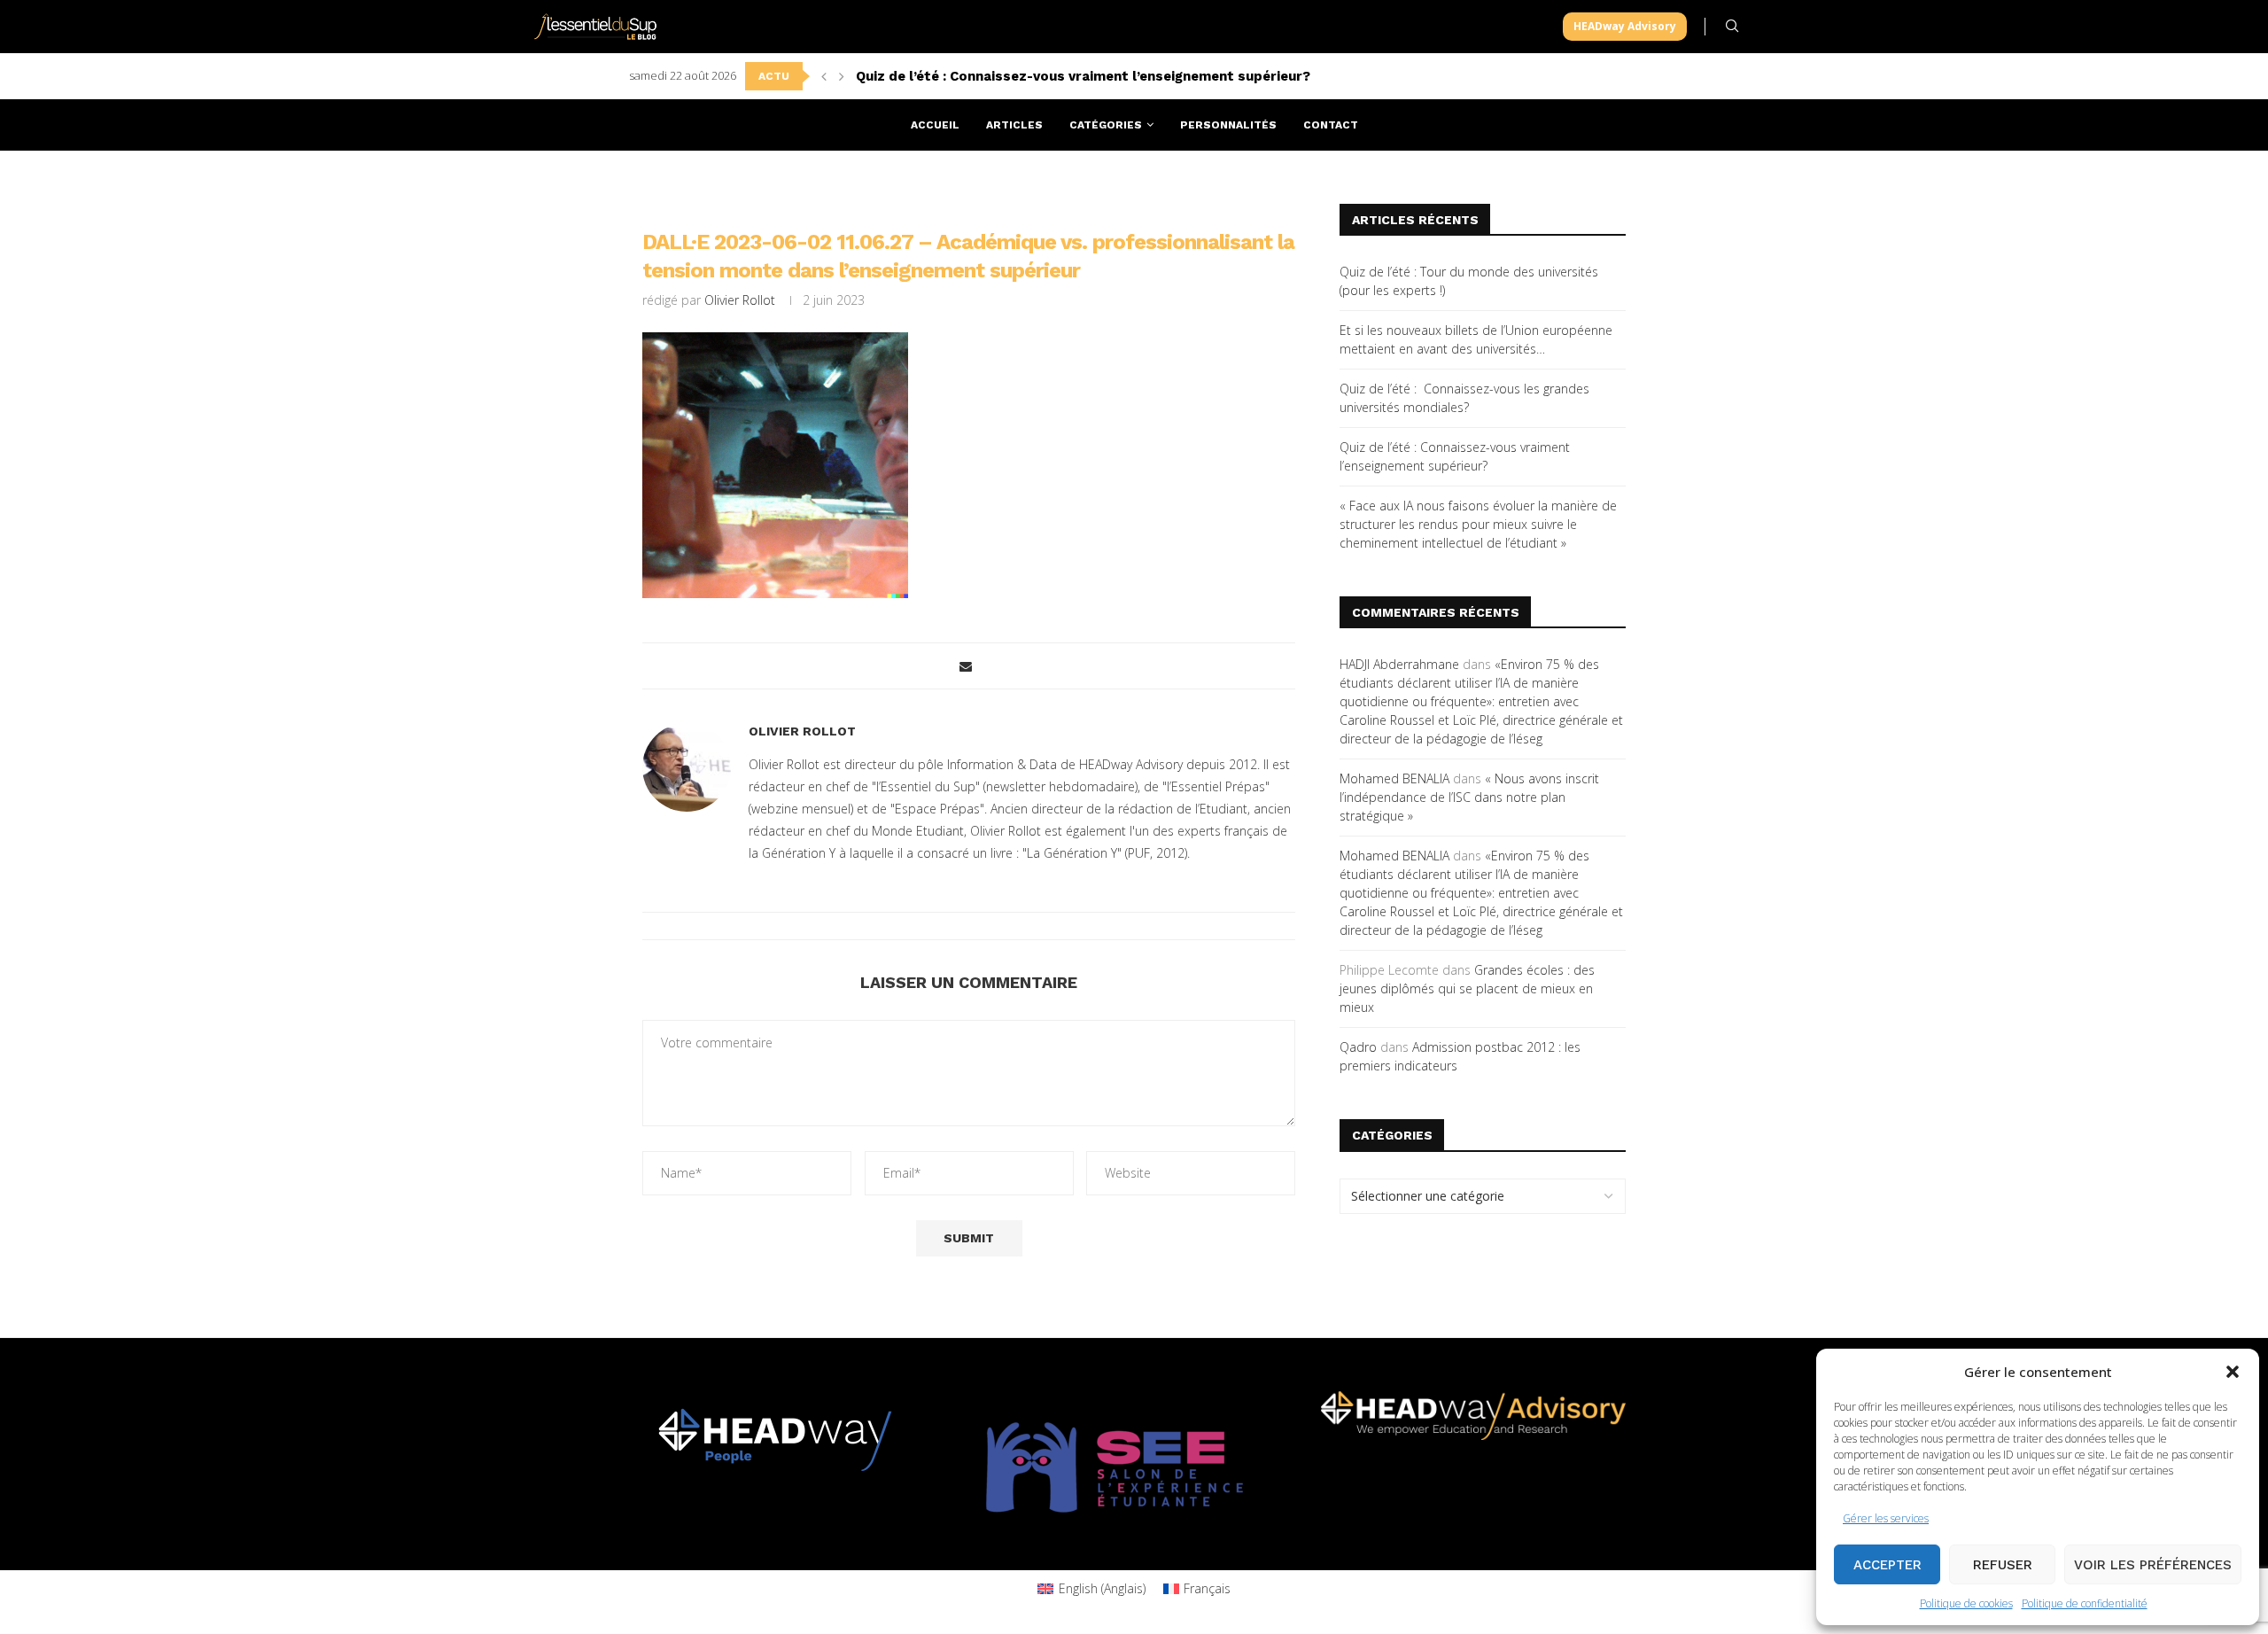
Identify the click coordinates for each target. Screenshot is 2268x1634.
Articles (1014, 125)
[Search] (1732, 26)
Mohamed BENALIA (1394, 778)
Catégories (1106, 125)
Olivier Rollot (740, 300)
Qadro (1358, 1047)
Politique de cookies (1966, 1603)
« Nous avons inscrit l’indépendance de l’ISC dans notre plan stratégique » (1469, 797)
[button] (2233, 1372)
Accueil (935, 125)
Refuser (2003, 1565)
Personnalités (1228, 125)
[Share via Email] (966, 666)
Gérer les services (1886, 1518)
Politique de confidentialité (2085, 1603)
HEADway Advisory (1625, 26)
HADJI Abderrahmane (1399, 664)
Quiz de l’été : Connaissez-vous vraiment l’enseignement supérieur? (1083, 76)
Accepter (1887, 1565)
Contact (1331, 125)
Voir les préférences (2153, 1565)
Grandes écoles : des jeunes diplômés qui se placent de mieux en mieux (1467, 988)
